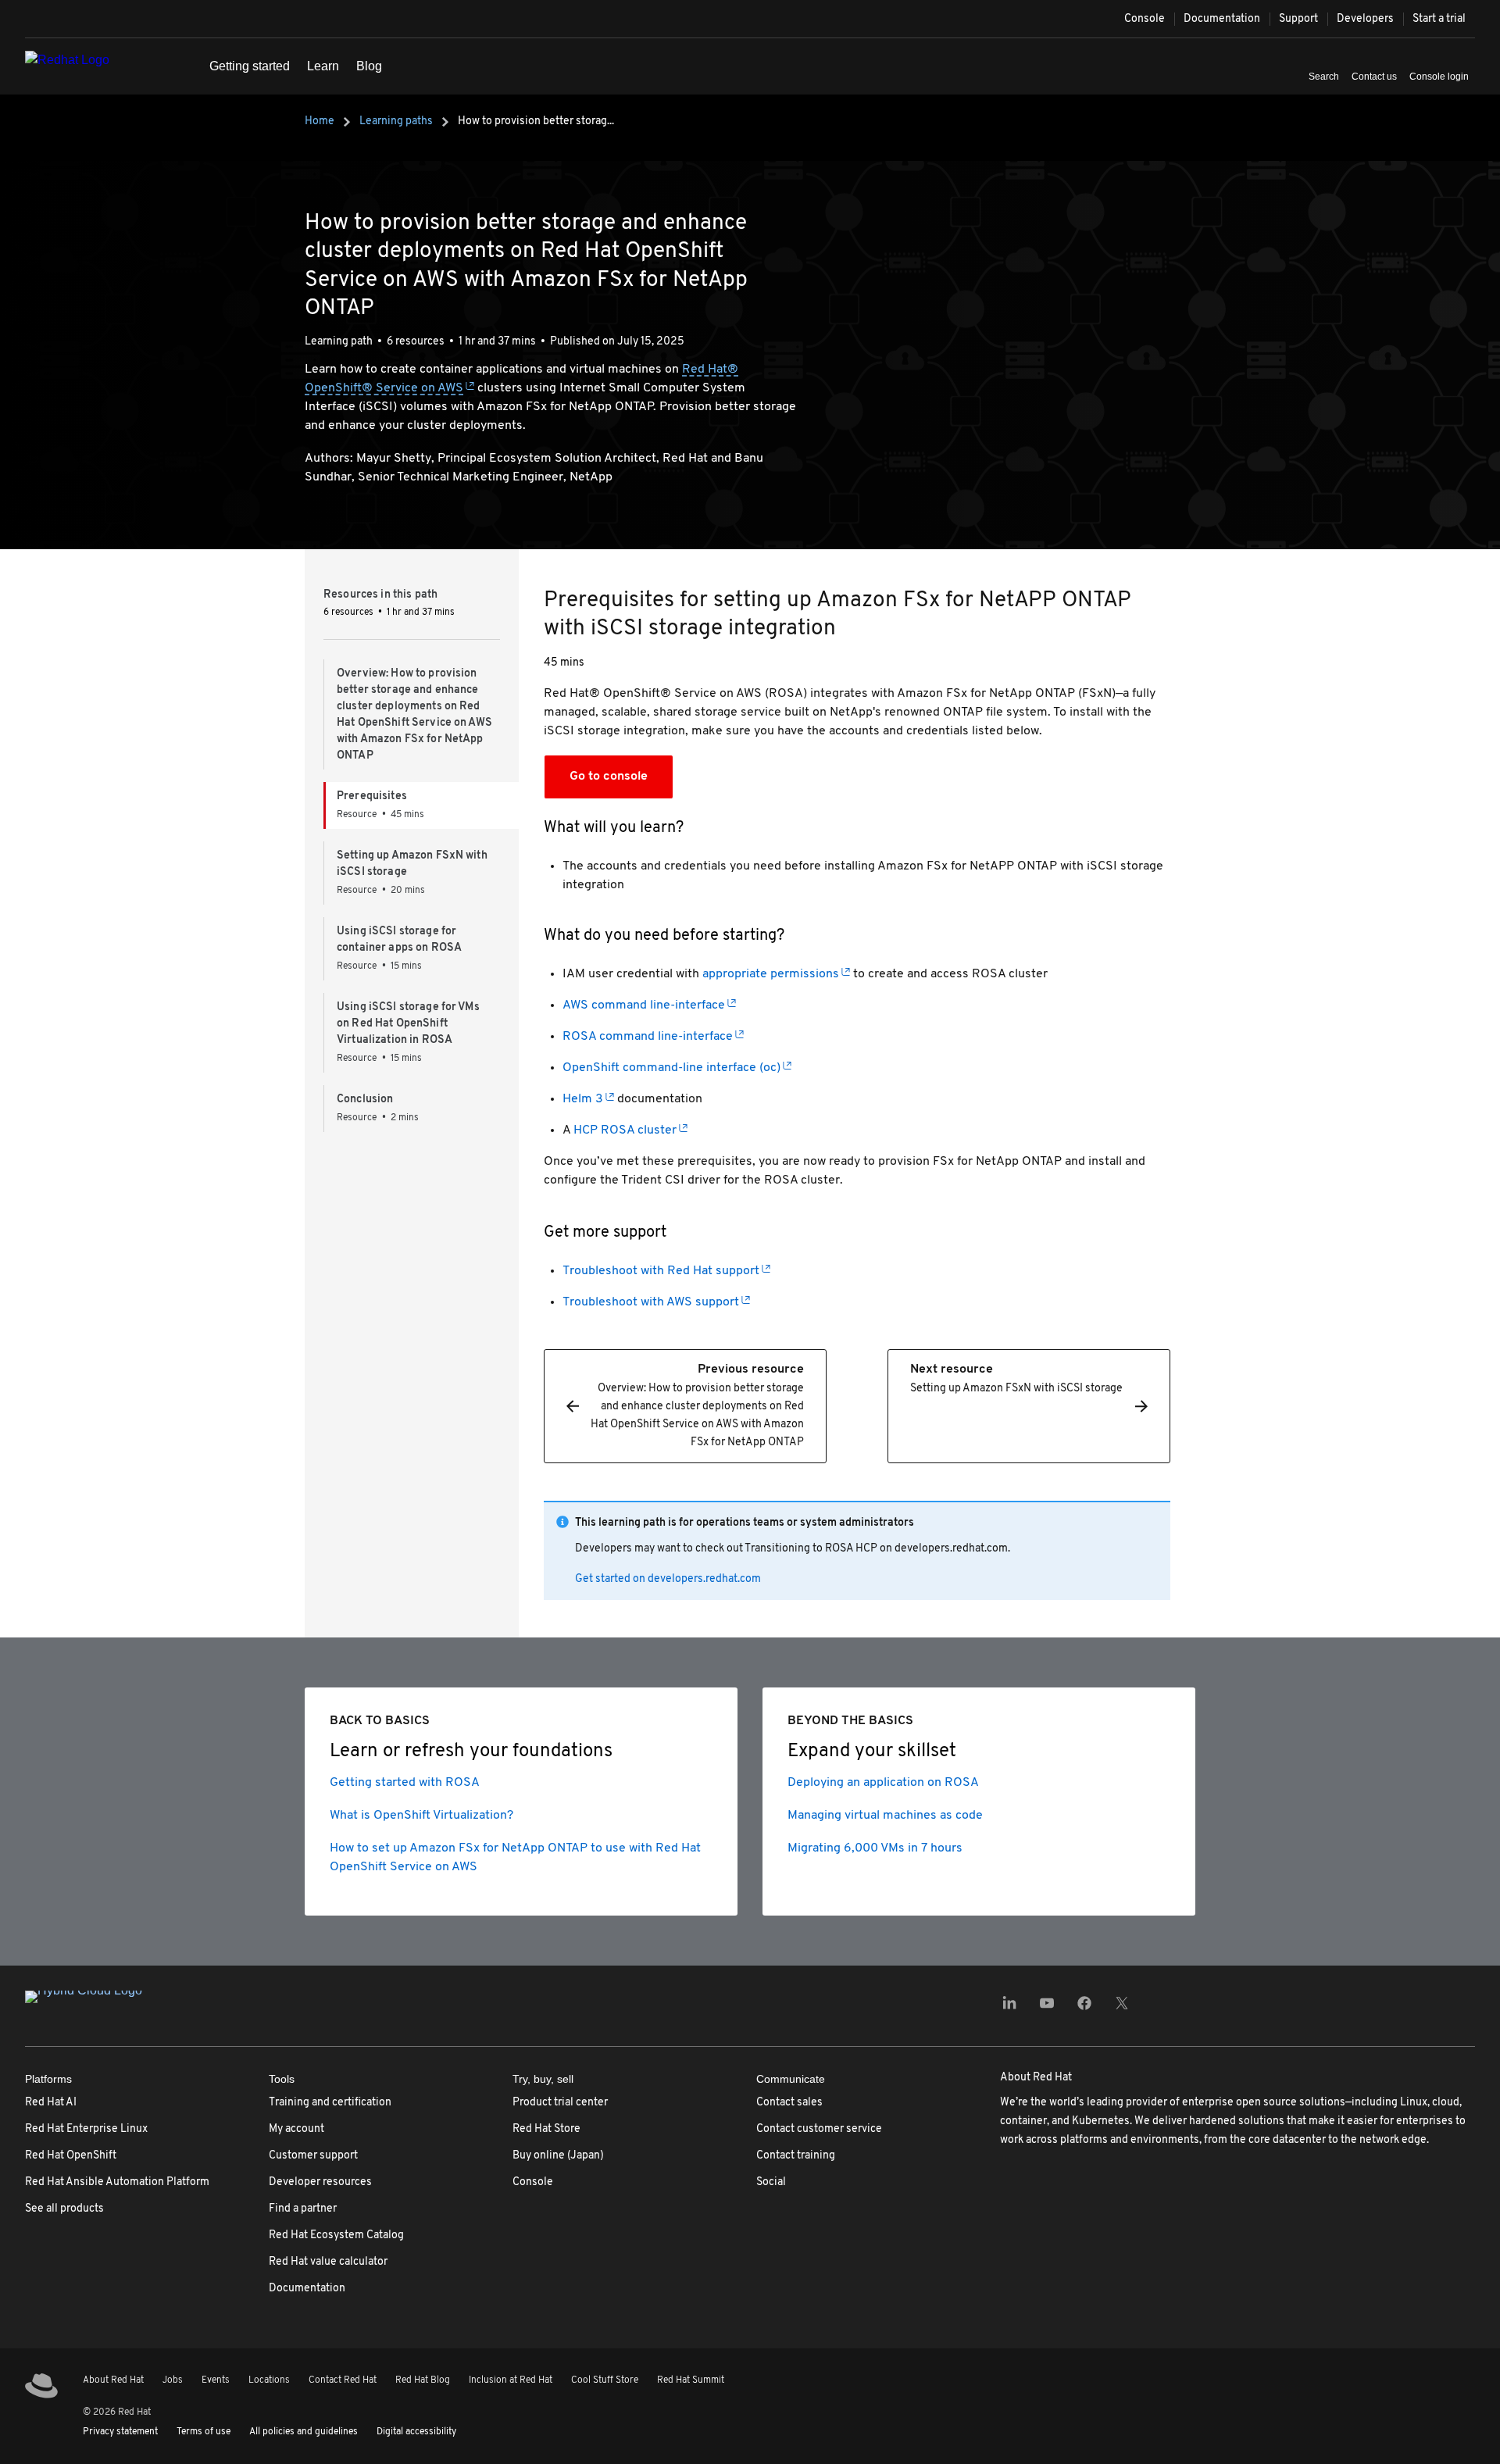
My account (296, 2129)
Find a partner (303, 2209)
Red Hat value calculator (328, 2262)
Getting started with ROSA (405, 1783)
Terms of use (204, 2432)
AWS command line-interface (644, 1005)
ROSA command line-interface (648, 1037)
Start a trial (1439, 19)
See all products (64, 2209)
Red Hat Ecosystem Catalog (336, 2235)
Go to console (609, 777)
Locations (269, 2380)
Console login (1439, 77)
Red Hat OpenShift (71, 2156)
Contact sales (789, 2103)
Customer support (313, 2156)
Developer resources (320, 2182)
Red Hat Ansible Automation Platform (117, 2182)
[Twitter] (1122, 2008)
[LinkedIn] (1009, 2008)
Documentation (1222, 19)
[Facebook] (1084, 2008)
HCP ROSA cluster (625, 1130)
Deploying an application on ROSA (883, 1783)
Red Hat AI (51, 2103)
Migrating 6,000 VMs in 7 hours (875, 1848)
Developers (1365, 19)
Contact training (796, 2156)
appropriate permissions (771, 974)
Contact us (1374, 77)
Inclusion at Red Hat (511, 2380)
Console (1145, 19)
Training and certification (330, 2103)
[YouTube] (1047, 2008)
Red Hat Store (546, 2129)
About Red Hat (113, 2380)
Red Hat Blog (423, 2380)
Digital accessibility (416, 2432)
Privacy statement (120, 2432)
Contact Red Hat (343, 2380)
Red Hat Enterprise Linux (86, 2129)
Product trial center (560, 2103)
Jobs (173, 2380)
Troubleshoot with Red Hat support (661, 1271)
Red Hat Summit (691, 2380)
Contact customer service (819, 2129)
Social (771, 2182)
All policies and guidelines (304, 2432)
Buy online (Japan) (558, 2156)
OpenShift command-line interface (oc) (671, 1068)
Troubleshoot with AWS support (651, 1302)
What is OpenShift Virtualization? (421, 1816)
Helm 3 (583, 1099)
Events (216, 2380)
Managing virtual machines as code (885, 1816)
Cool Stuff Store (605, 2380)
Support (1298, 19)
